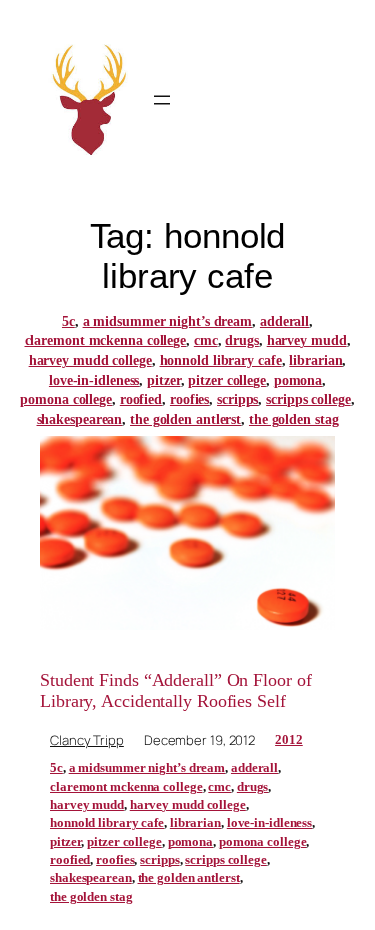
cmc (206, 340)
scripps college (308, 399)
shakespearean (80, 419)
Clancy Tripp (87, 740)
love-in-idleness (94, 380)
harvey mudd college (90, 360)
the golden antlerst (185, 419)
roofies (189, 399)
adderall (284, 321)
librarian (315, 360)
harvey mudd (307, 340)
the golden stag (294, 419)
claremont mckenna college (106, 340)
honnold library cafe (221, 360)
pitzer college (227, 380)
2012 (289, 739)
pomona (298, 380)
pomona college (66, 399)
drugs (242, 340)
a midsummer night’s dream (168, 321)
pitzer (163, 380)
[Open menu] (162, 100)
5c (68, 321)
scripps (237, 399)
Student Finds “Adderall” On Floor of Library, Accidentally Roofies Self (175, 690)
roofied (141, 399)
